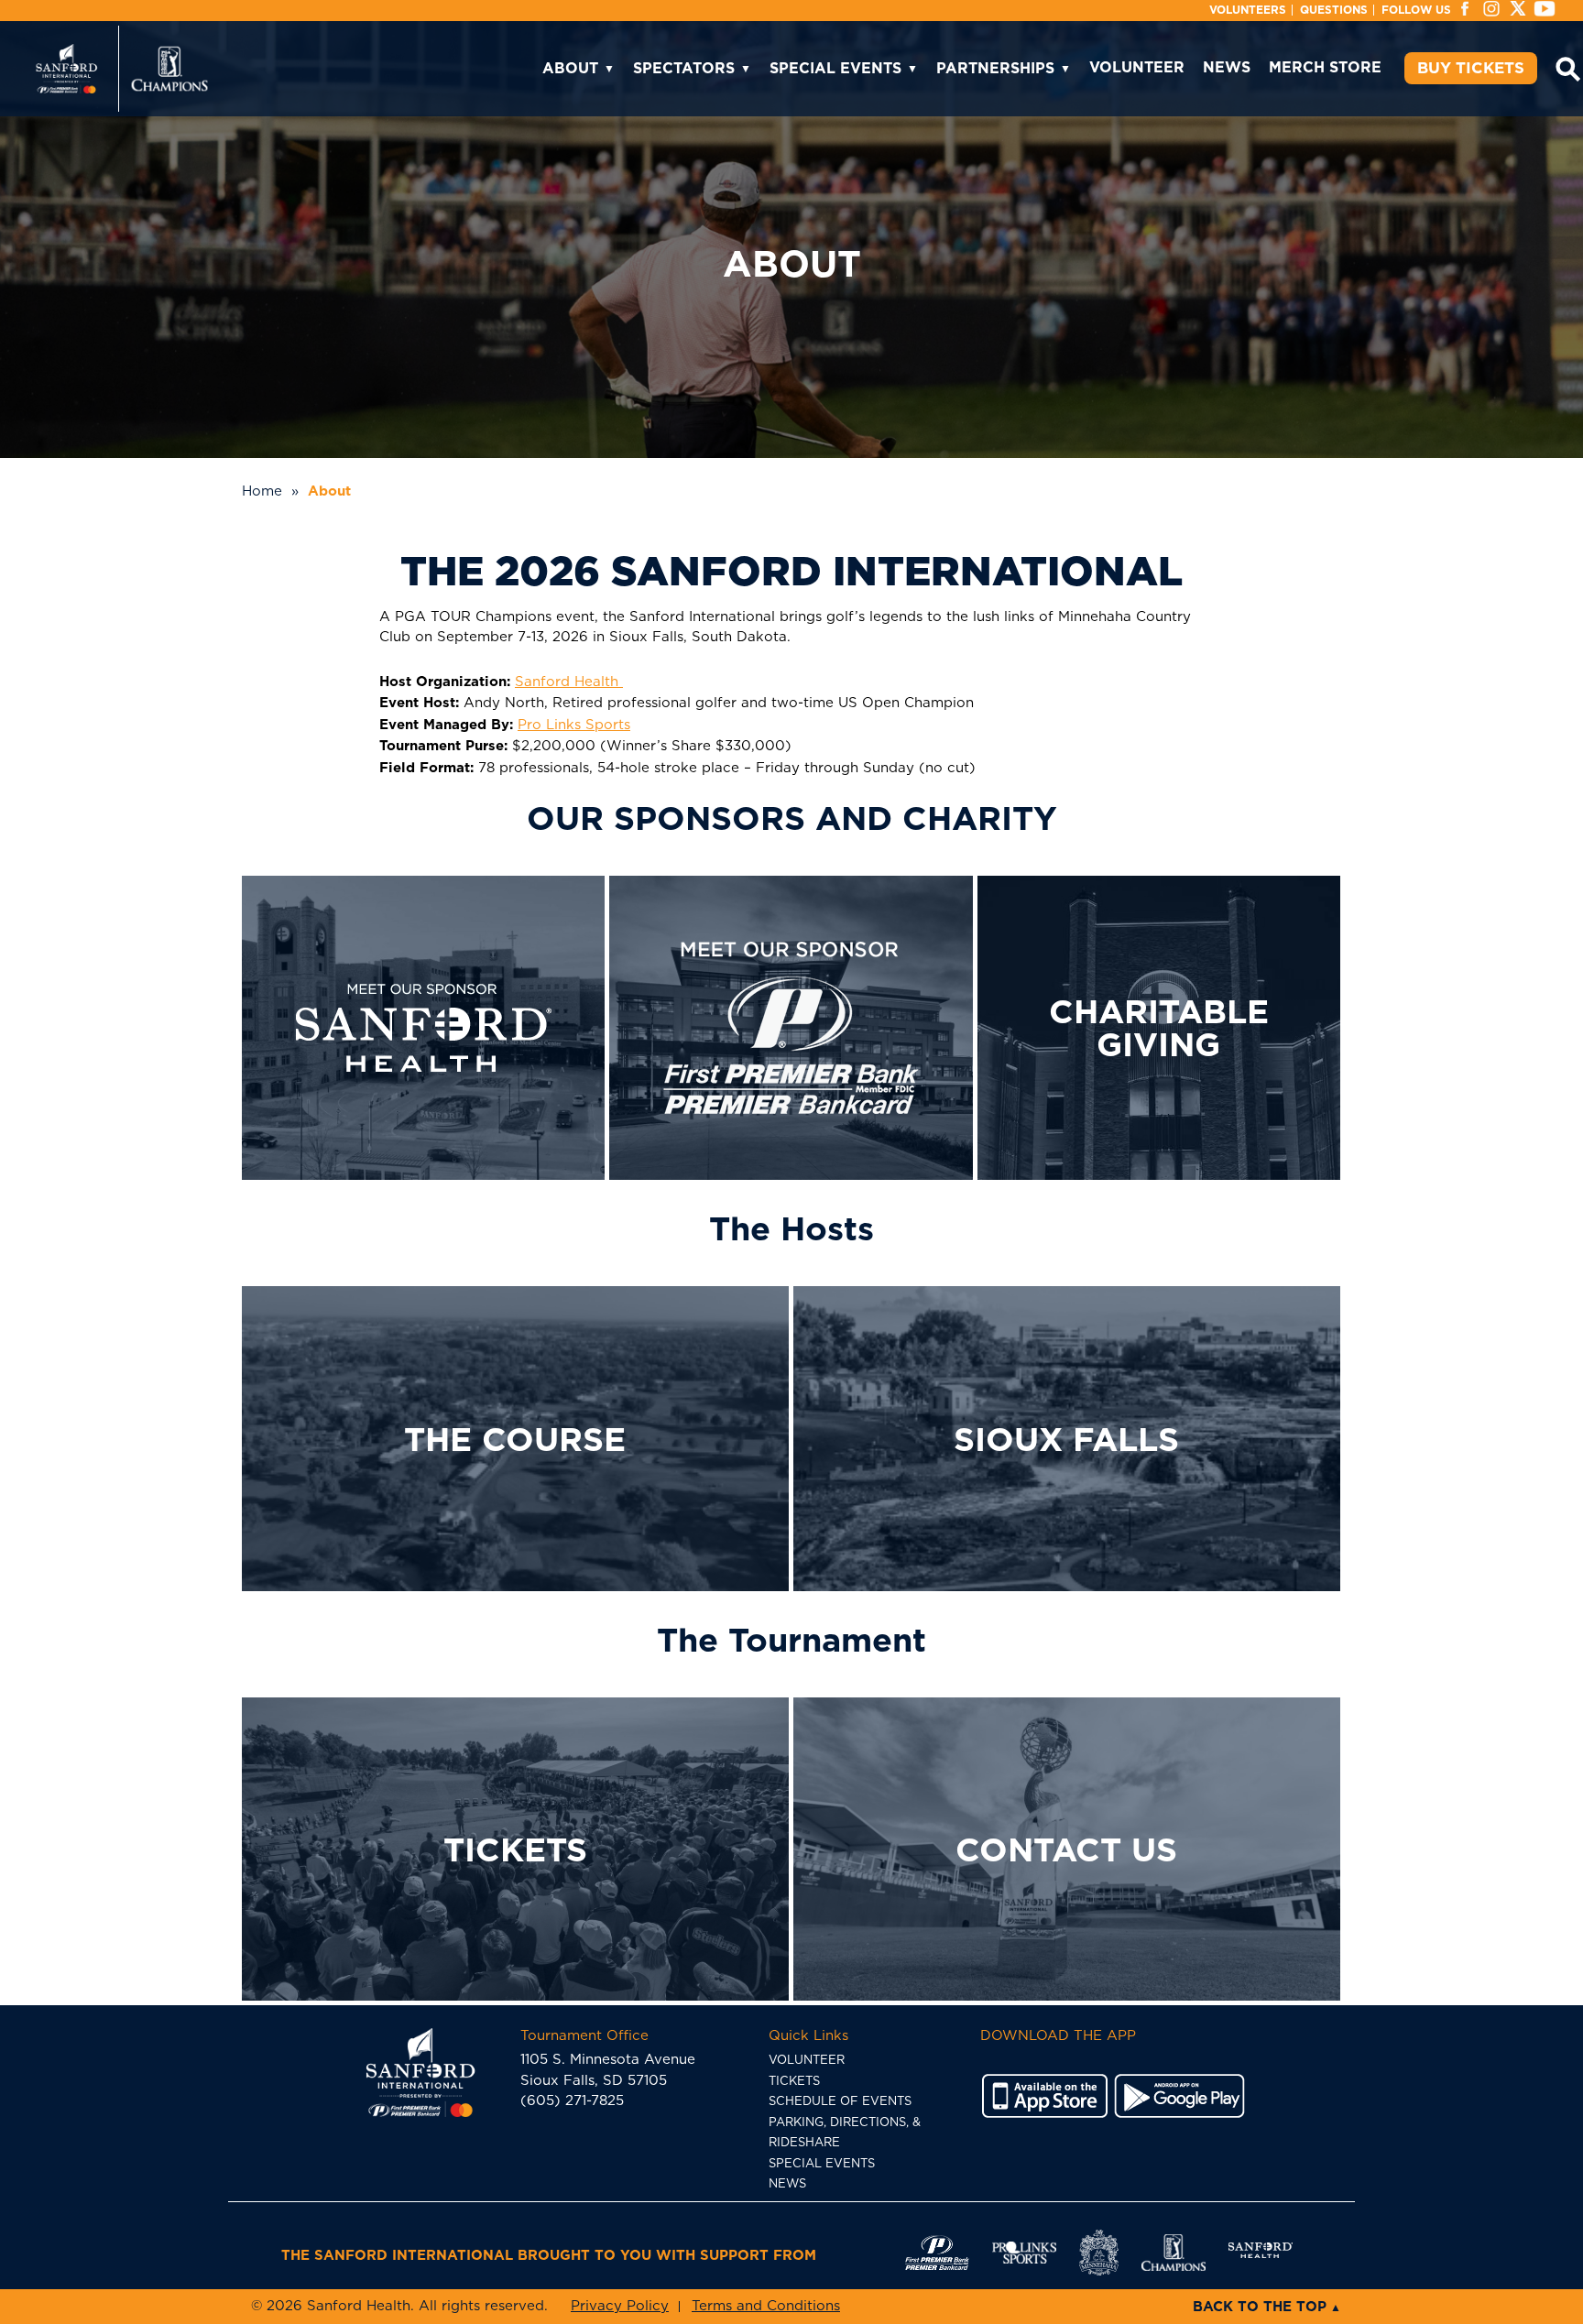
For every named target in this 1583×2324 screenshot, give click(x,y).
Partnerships (995, 68)
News (1227, 67)
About (570, 68)
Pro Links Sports (574, 725)
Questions (1334, 10)
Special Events (835, 68)
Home (262, 491)
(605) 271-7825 (572, 2101)
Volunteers (1248, 10)
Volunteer (1137, 67)
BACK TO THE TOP (1260, 2307)
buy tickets (1471, 68)
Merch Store (1325, 67)
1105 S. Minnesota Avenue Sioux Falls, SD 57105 (608, 2058)
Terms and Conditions (766, 2306)
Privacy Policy (620, 2306)
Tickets (794, 2082)
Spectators (684, 68)
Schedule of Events (840, 2102)
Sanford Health (569, 682)
